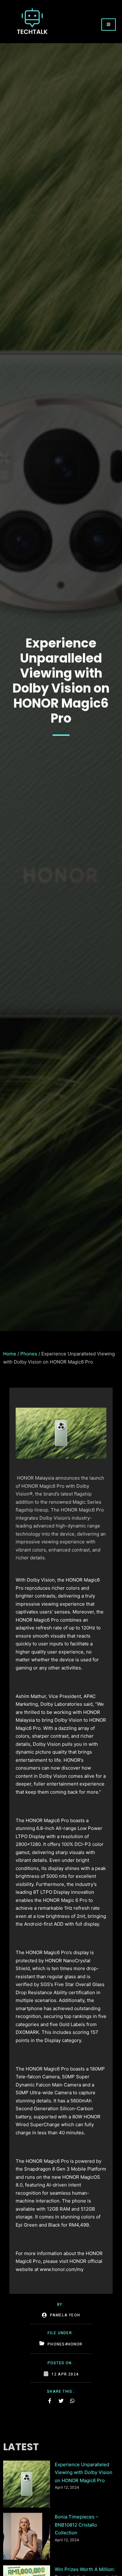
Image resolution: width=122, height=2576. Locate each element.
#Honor (74, 2344)
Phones (29, 1354)
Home (10, 1354)
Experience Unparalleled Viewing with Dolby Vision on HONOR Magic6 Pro (84, 2472)
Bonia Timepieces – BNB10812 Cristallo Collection (76, 2525)
